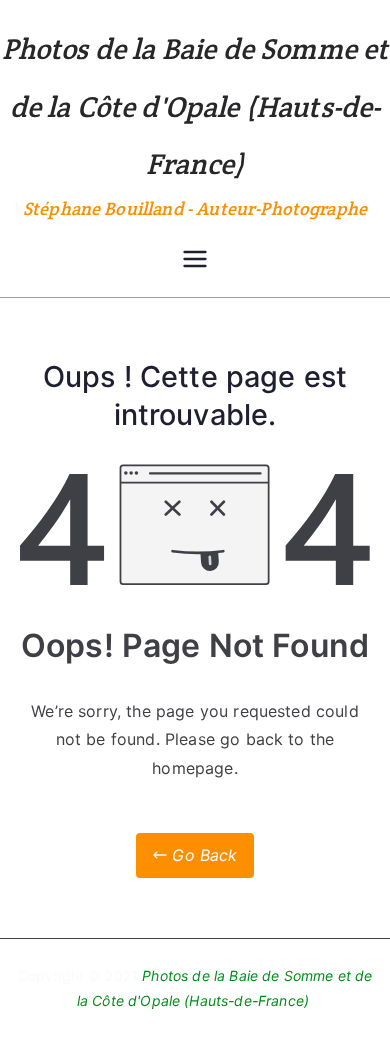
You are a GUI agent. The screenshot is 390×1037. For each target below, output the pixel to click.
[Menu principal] (195, 261)
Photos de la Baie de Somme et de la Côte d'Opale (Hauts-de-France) (195, 106)
